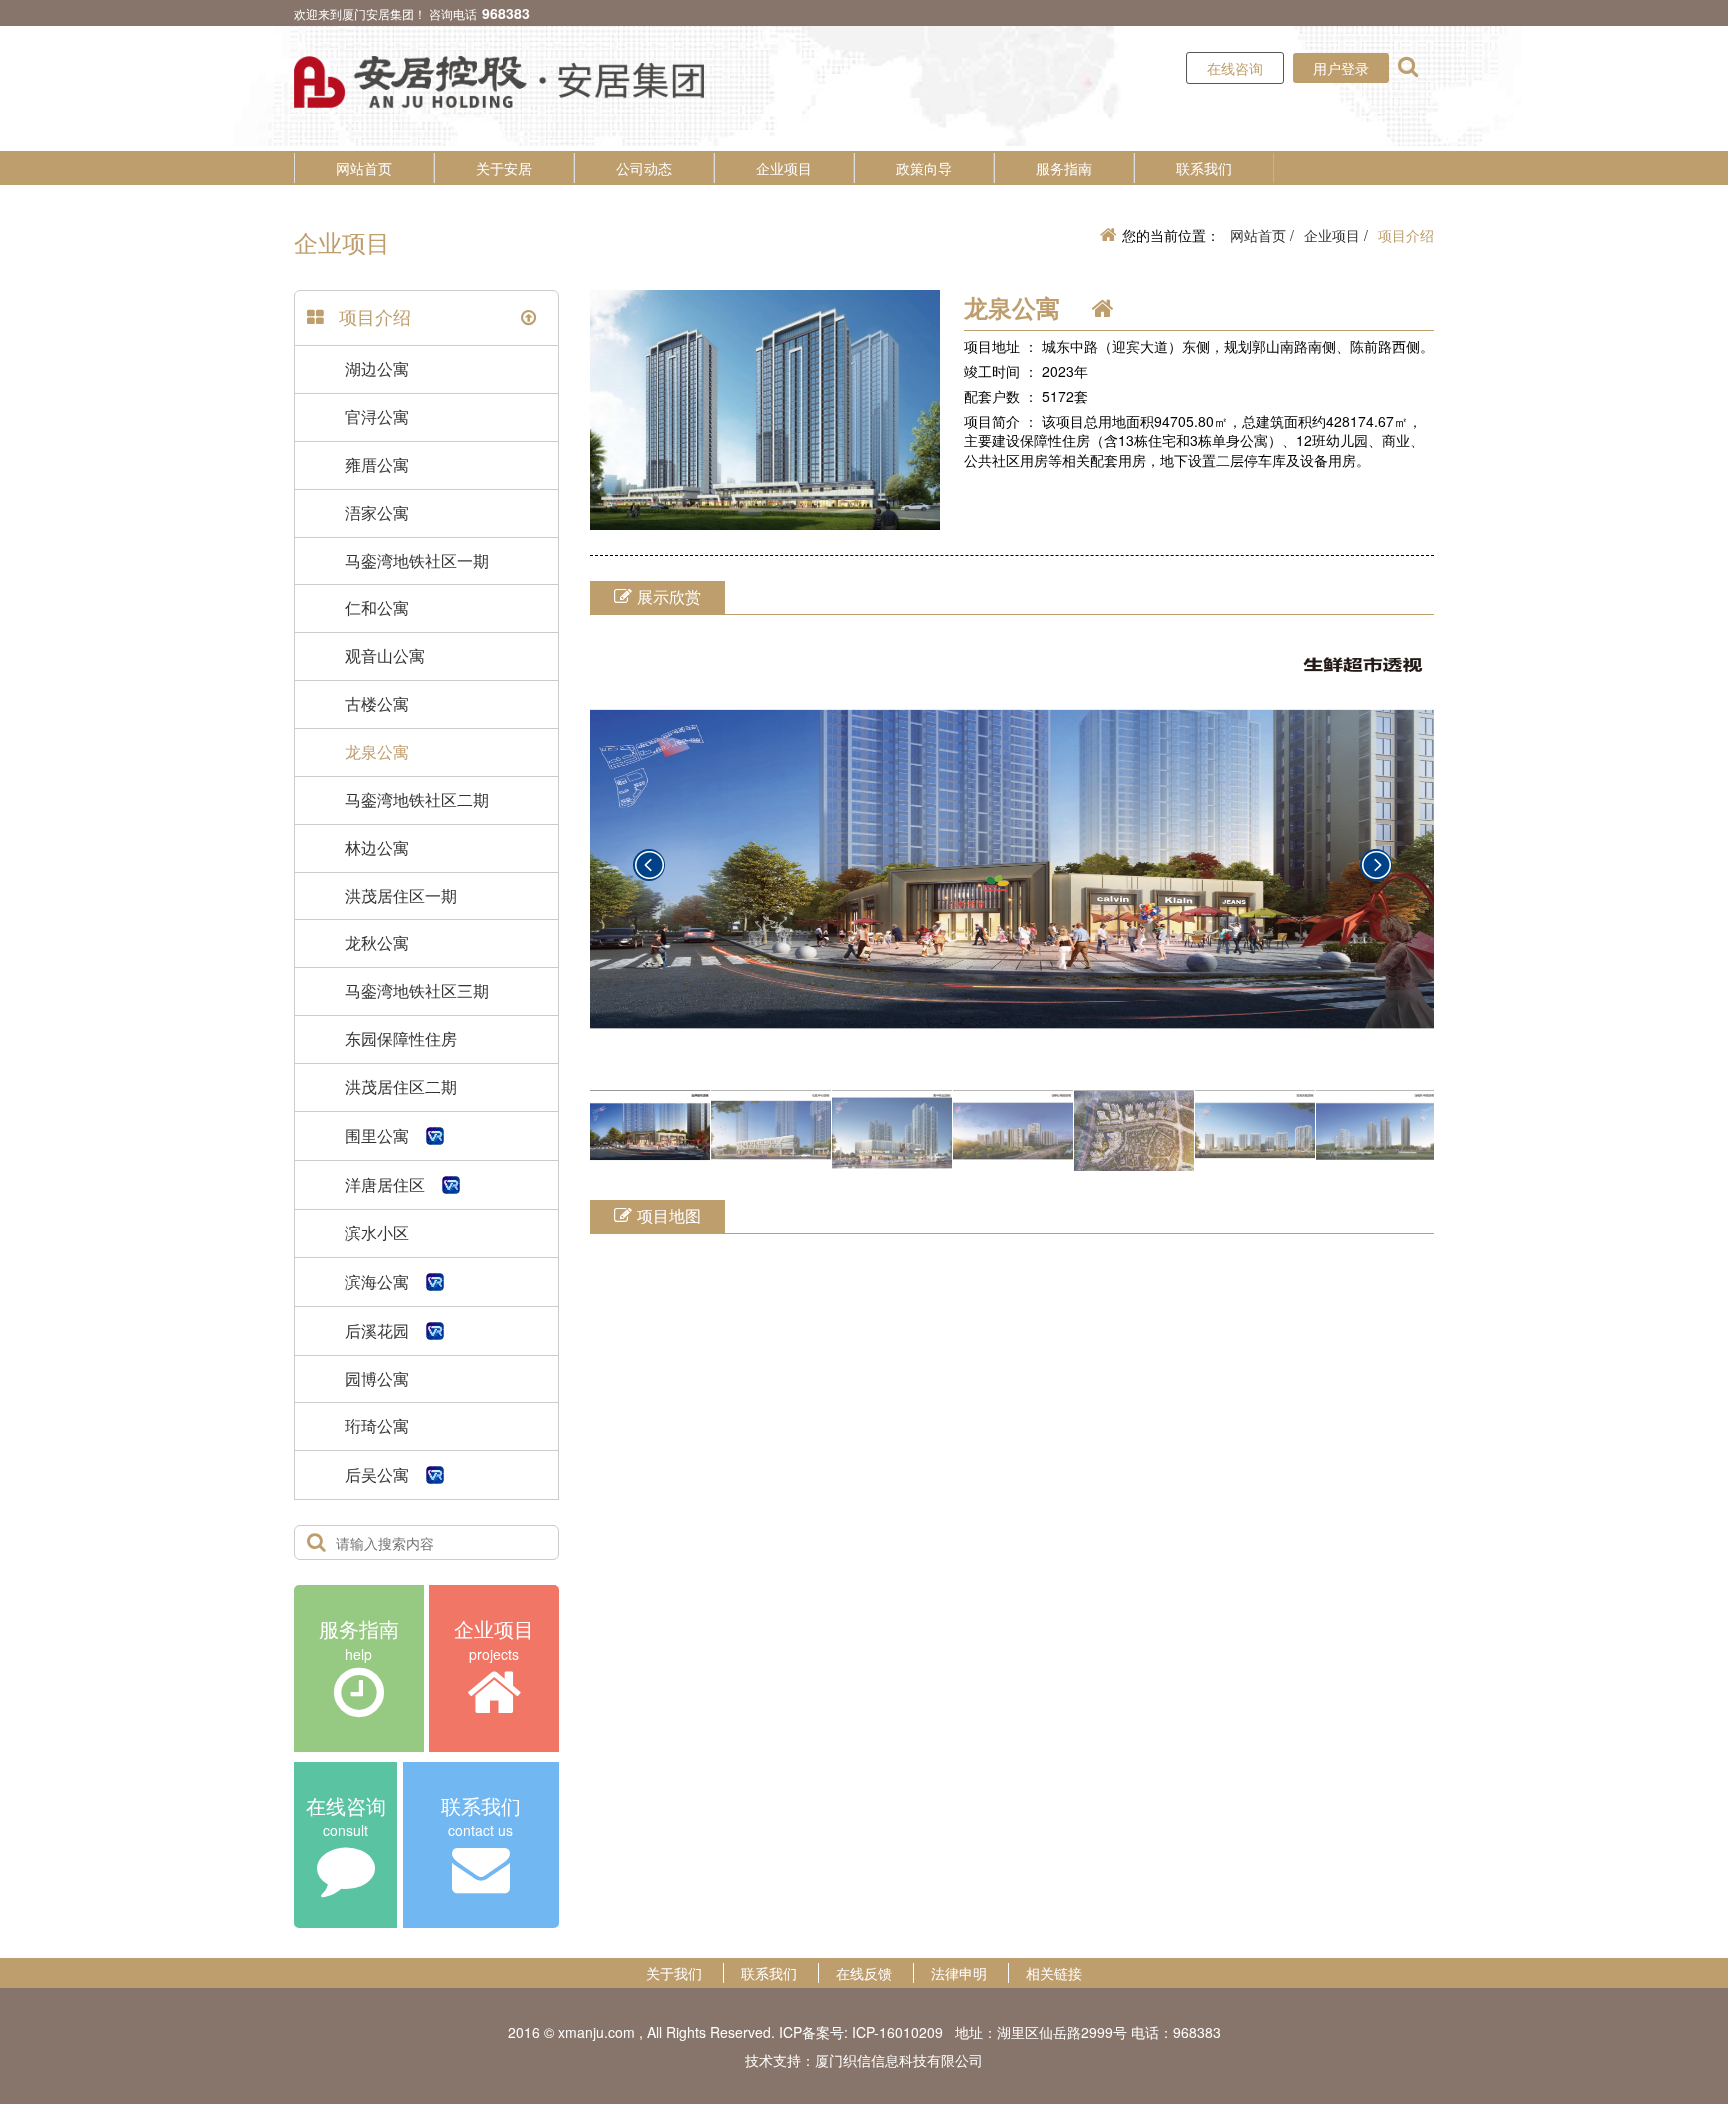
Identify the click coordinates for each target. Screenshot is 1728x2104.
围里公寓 (377, 1135)
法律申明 (959, 1973)
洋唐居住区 (385, 1184)
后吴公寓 (377, 1474)
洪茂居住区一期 (401, 895)
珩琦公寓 (377, 1425)
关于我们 (674, 1973)
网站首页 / (1262, 235)
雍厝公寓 (377, 464)
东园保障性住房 (401, 1038)
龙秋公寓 (377, 942)
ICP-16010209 (897, 2032)
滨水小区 (377, 1232)
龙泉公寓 (377, 751)
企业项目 (784, 168)
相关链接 (1054, 1973)
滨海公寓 (377, 1281)
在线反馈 (864, 1973)
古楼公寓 (377, 703)
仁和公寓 (377, 607)
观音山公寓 (385, 655)
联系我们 (1204, 168)
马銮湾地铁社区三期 (417, 990)
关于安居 (504, 168)
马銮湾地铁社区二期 (417, 799)
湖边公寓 (377, 368)
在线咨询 (1235, 68)
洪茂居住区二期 (401, 1086)
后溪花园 (377, 1330)
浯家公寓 (377, 512)
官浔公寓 (377, 416)
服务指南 (1064, 168)
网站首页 (364, 168)
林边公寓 (377, 847)
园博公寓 (377, 1378)
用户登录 (1341, 68)
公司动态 (644, 168)
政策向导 (924, 168)
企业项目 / (1336, 235)
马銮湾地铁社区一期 (417, 560)
